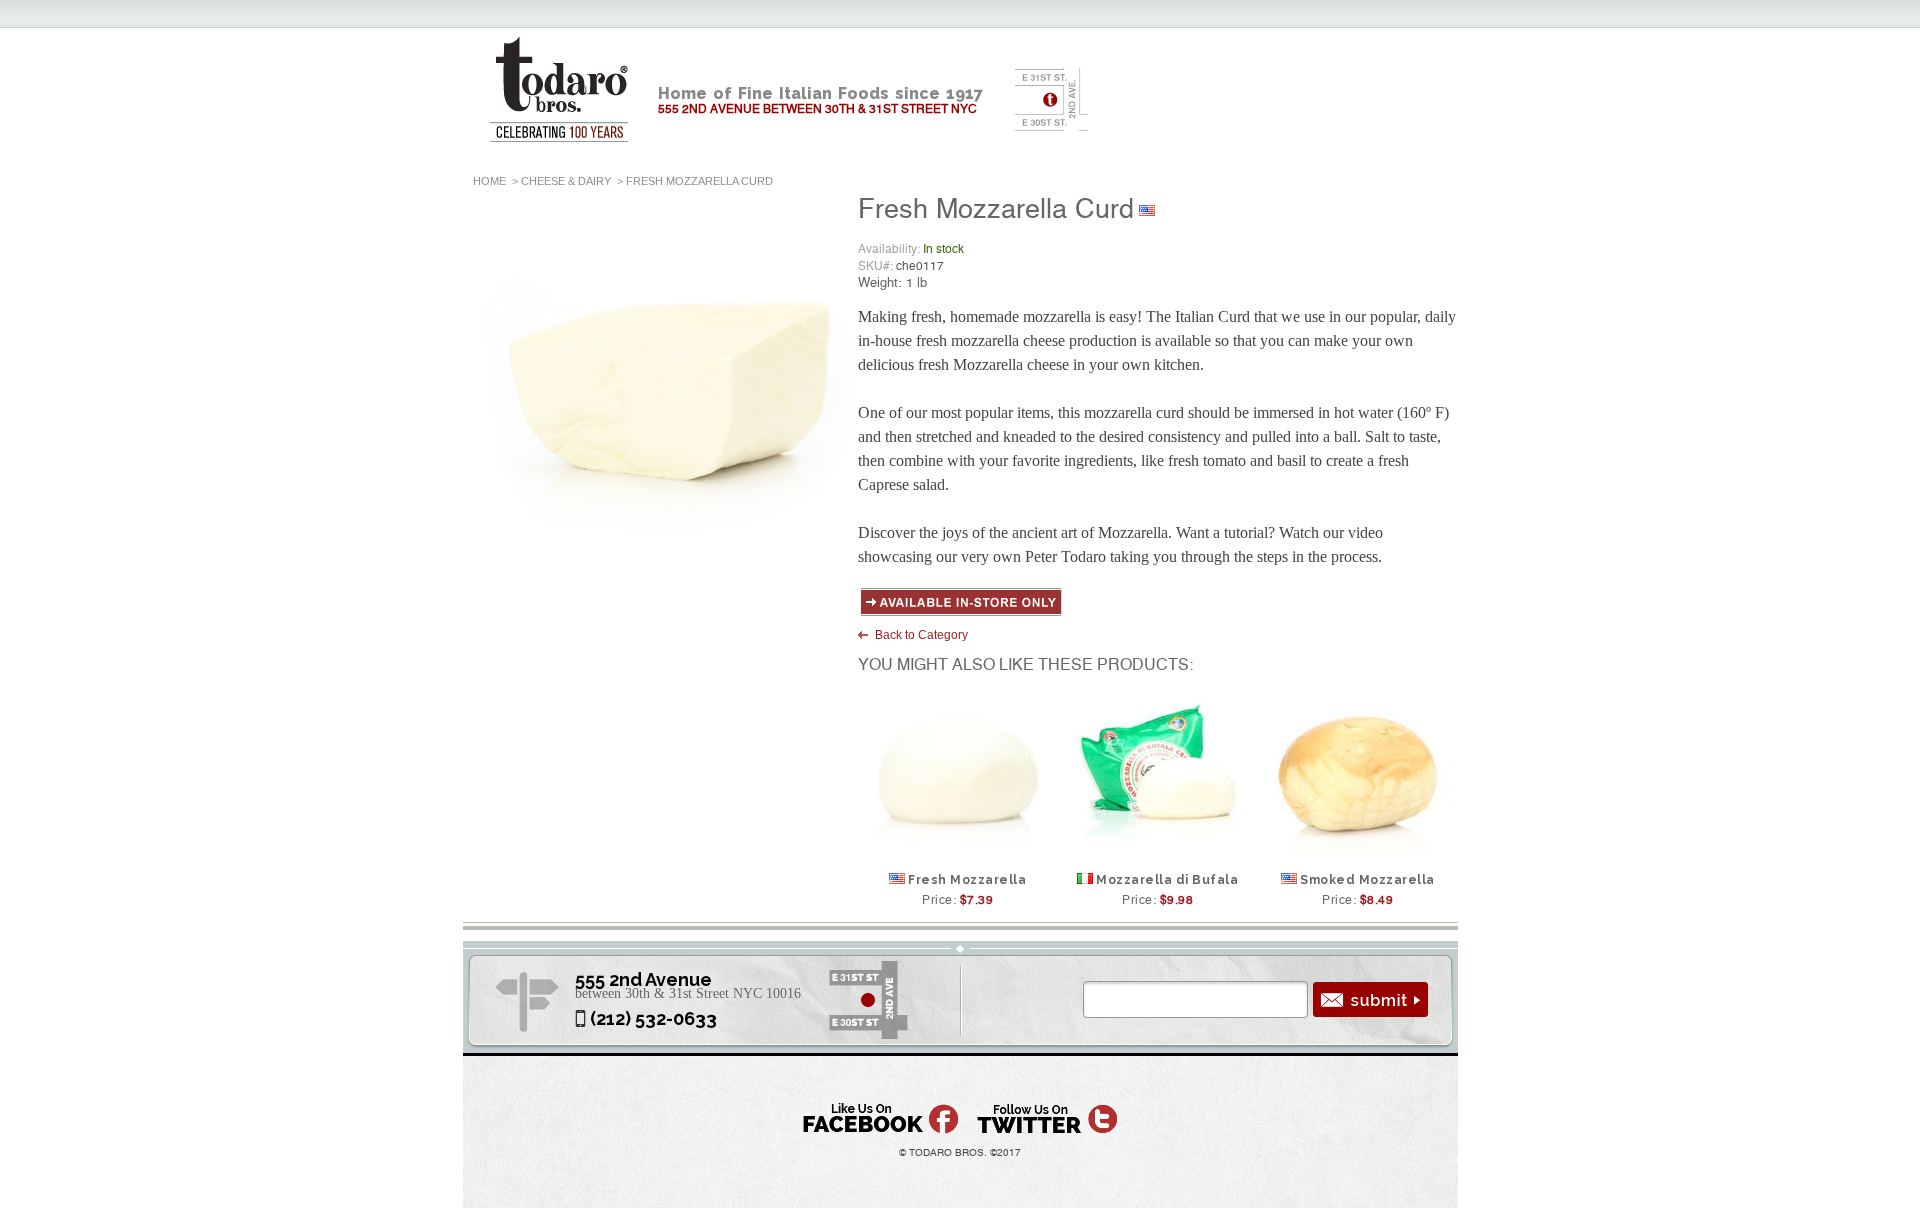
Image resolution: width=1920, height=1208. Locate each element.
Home (489, 181)
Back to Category (921, 635)
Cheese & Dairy (566, 181)
